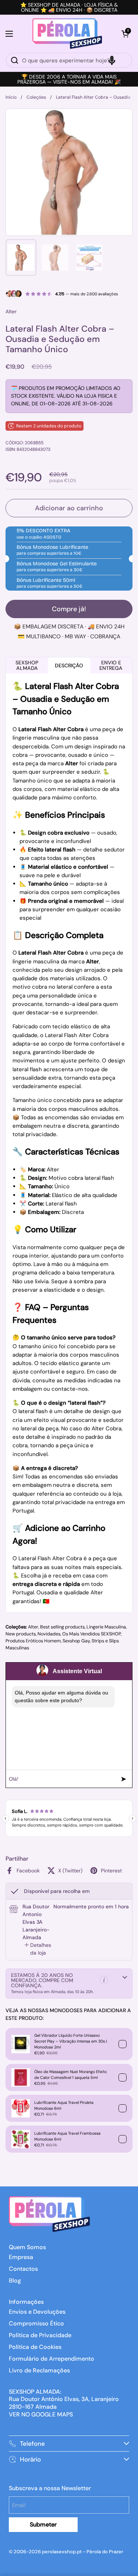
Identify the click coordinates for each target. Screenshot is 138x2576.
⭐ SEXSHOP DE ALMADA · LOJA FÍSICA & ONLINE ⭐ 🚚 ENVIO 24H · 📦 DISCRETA (69, 7)
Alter (33, 1627)
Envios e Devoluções (37, 2312)
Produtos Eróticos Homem (33, 1641)
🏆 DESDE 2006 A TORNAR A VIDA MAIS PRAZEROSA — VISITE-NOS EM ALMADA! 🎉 (69, 79)
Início (11, 97)
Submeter (43, 2524)
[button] (125, 34)
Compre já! (69, 609)
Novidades (49, 1634)
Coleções (36, 97)
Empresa (21, 2257)
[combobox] (69, 60)
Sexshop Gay (76, 1641)
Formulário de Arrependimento (52, 2359)
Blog (15, 2281)
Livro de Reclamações (39, 2370)
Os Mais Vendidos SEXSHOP (91, 1634)
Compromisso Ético (36, 2323)
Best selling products (62, 1627)
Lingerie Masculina (106, 1627)
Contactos (23, 2269)
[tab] (38, 1949)
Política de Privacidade (40, 2335)
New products (21, 1634)
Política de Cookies (35, 2347)
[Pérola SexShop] (67, 34)
